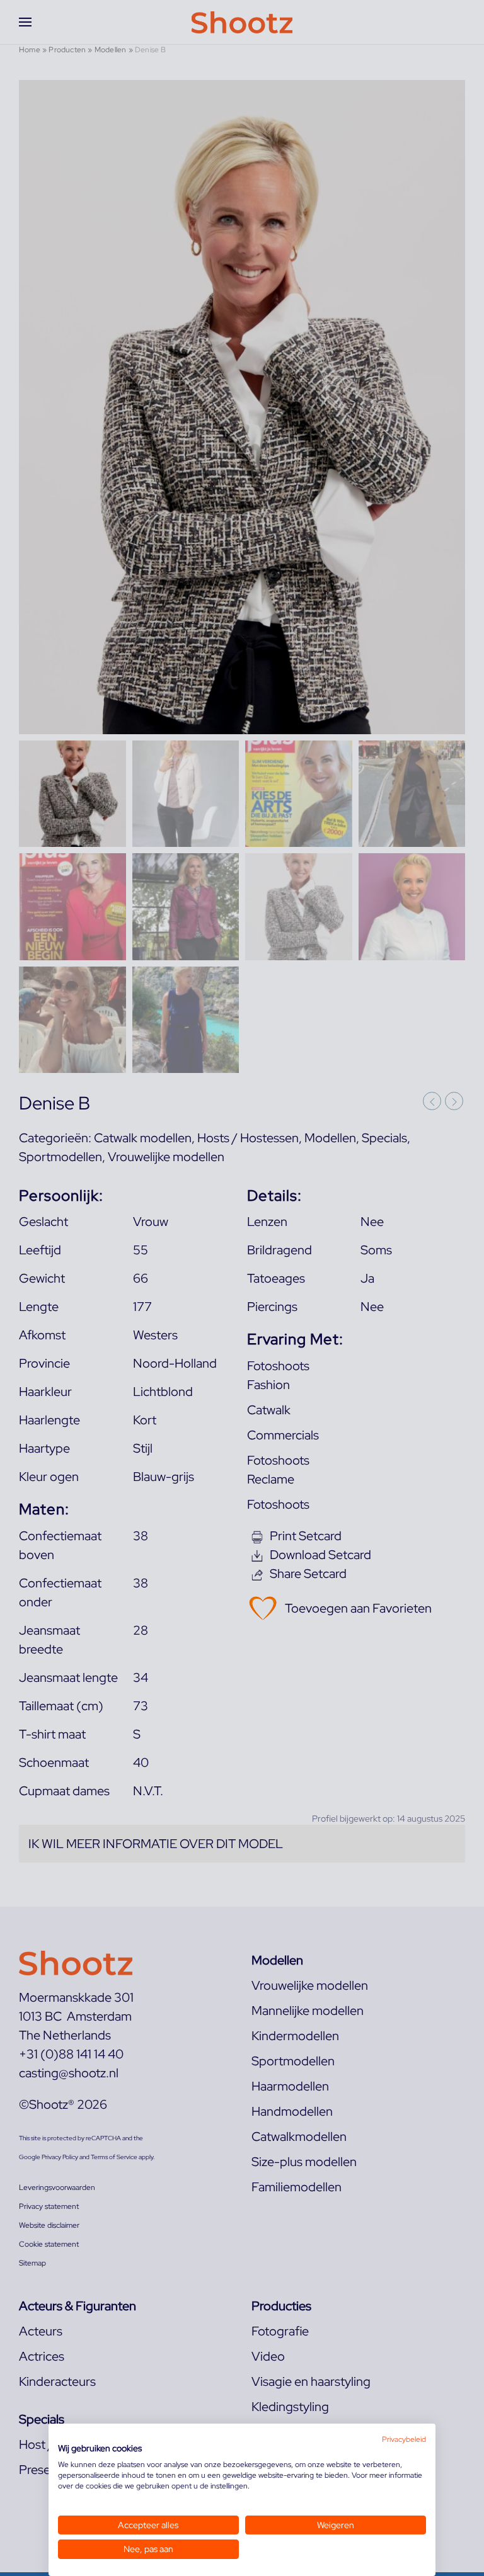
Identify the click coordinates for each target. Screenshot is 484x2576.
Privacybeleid (404, 2439)
